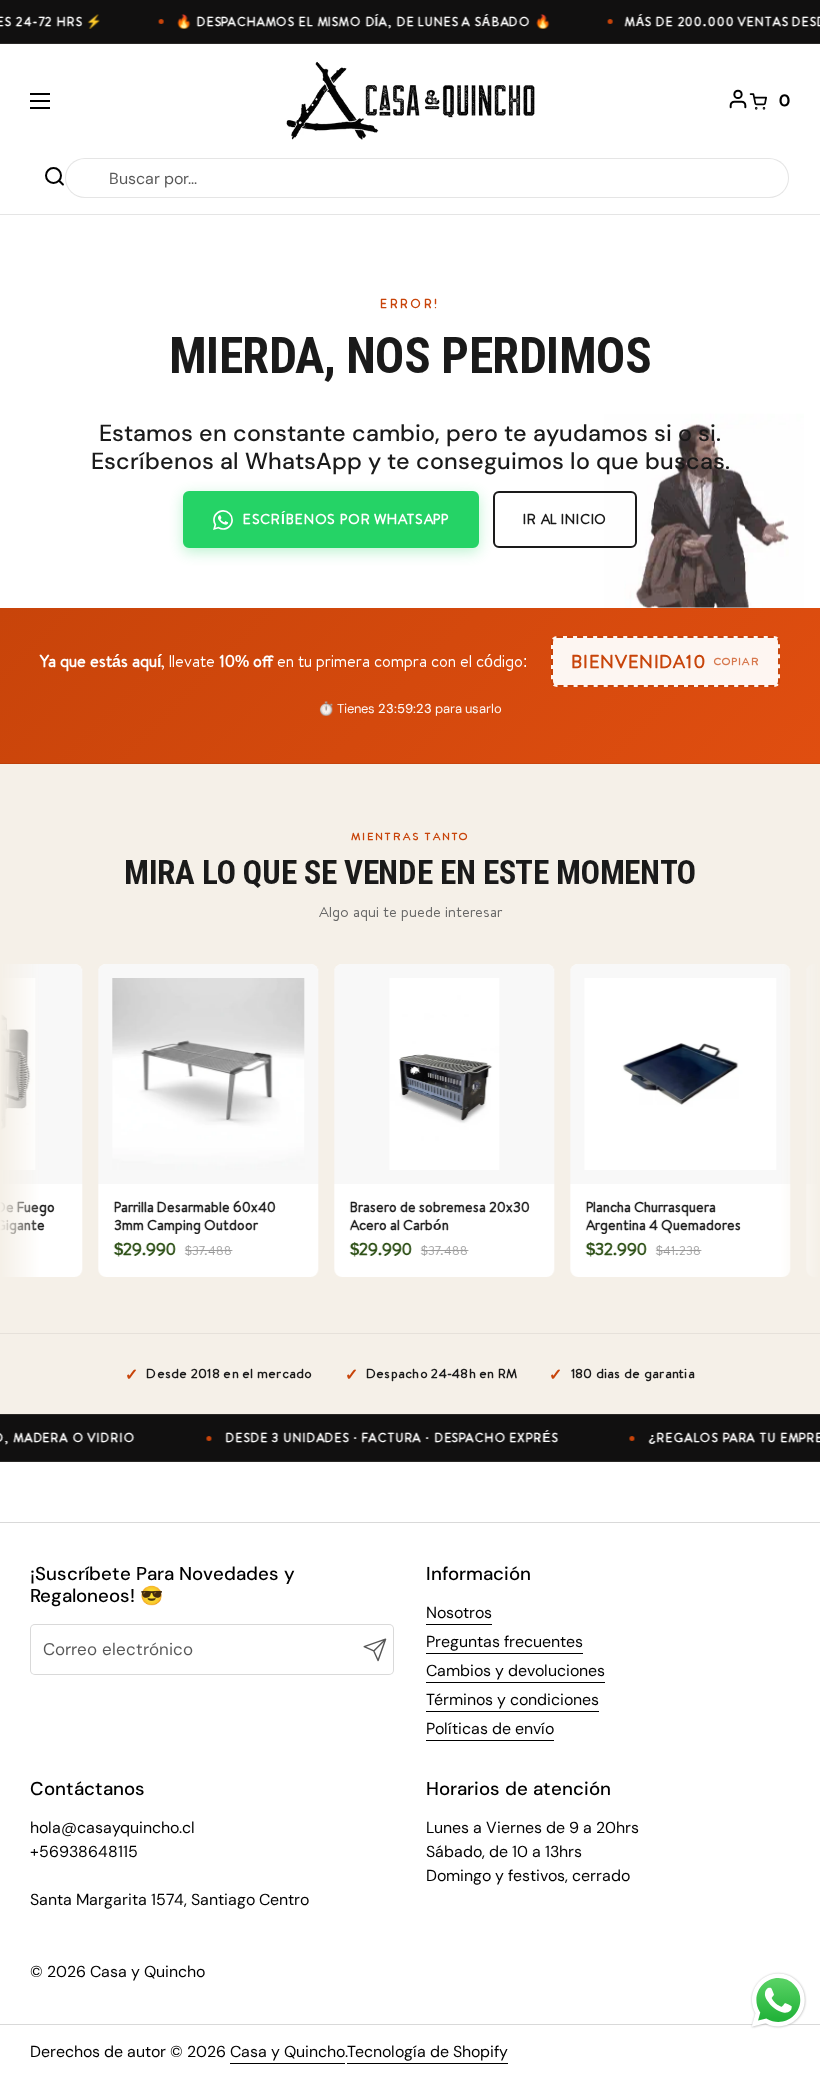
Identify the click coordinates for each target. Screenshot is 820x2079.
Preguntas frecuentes (504, 1641)
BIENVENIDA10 (665, 661)
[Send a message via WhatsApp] (778, 2000)
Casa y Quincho (287, 2051)
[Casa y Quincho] (410, 100)
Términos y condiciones (512, 1699)
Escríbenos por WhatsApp (346, 519)
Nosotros (459, 1612)
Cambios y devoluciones (515, 1670)
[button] (770, 101)
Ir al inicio (565, 519)
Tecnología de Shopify (427, 2051)
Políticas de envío (490, 1728)
